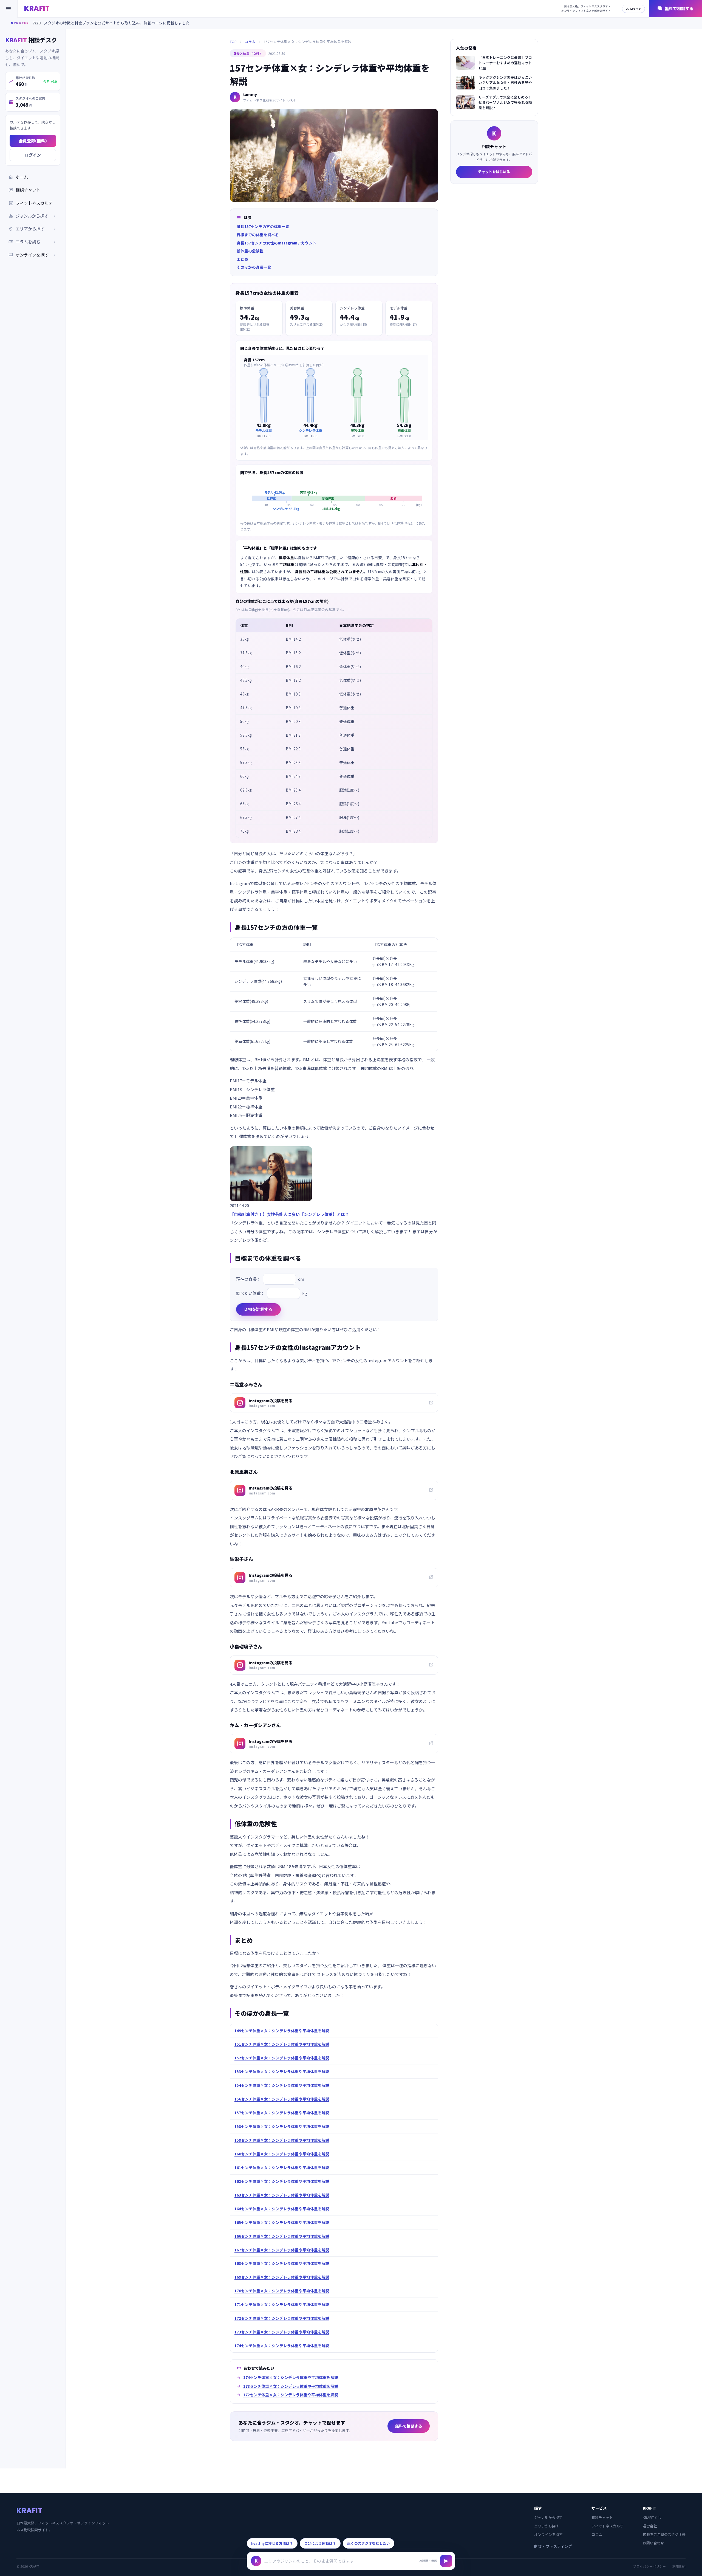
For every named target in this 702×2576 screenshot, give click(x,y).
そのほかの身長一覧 (254, 267)
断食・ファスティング (553, 2546)
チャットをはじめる (494, 172)
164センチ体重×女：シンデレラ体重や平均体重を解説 (282, 2209)
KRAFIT (37, 8)
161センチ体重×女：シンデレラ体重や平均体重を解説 (282, 2167)
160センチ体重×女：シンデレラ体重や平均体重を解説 (282, 2154)
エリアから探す (547, 2526)
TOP (233, 42)
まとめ (242, 259)
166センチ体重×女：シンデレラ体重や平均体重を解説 (282, 2236)
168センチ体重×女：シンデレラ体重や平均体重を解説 (282, 2263)
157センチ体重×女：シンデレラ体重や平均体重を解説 (282, 2113)
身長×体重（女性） (248, 53)
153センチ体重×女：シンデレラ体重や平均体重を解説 (282, 2071)
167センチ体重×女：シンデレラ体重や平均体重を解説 (282, 2250)
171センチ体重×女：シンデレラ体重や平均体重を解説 (282, 2304)
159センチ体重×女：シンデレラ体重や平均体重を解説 (282, 2140)
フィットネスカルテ (31, 203)
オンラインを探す (33, 255)
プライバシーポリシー (649, 2566)
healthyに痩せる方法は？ (272, 2543)
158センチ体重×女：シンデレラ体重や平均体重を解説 (282, 2126)
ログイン (633, 9)
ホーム (18, 177)
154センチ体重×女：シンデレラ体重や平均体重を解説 (282, 2085)
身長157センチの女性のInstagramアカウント (277, 243)
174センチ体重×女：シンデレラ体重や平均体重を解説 (282, 2346)
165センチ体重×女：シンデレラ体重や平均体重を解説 (282, 2222)
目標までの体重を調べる (258, 235)
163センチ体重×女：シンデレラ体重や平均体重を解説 (282, 2195)
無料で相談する (675, 9)
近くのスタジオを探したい (369, 2543)
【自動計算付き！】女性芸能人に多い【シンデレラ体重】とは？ (289, 1214)
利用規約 (679, 2566)
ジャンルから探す (548, 2517)
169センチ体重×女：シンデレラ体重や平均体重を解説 (282, 2277)
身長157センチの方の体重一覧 (263, 226)
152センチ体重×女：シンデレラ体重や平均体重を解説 (282, 2058)
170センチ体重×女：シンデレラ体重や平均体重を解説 (282, 2291)
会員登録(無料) (33, 141)
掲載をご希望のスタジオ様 (664, 2534)
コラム (250, 42)
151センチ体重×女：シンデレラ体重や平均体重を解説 (282, 2044)
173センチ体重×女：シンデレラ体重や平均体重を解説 (282, 2332)
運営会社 (650, 2526)
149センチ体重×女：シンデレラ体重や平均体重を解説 (282, 2031)
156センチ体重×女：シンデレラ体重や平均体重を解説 (282, 2099)
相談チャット (24, 190)
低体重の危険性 (250, 251)
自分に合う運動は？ (320, 2543)
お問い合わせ (653, 2543)
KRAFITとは (652, 2517)
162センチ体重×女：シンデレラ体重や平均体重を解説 (282, 2181)
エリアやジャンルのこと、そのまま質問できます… (311, 2561)
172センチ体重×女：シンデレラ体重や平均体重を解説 (282, 2318)
